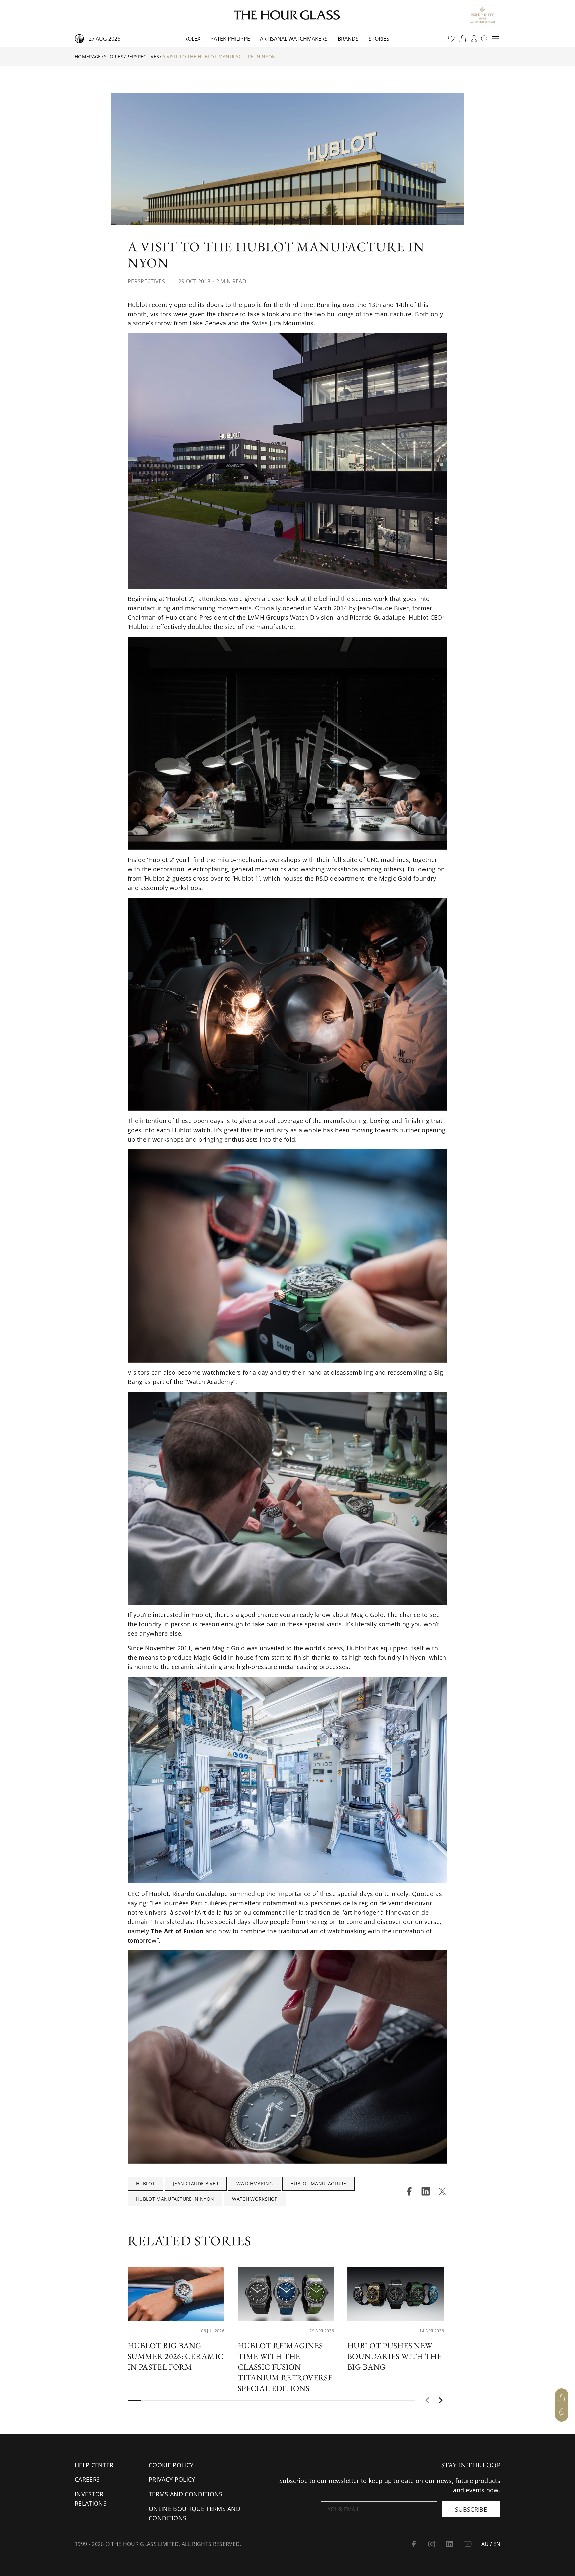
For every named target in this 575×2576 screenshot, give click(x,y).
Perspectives (143, 56)
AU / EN (491, 2544)
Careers (87, 2479)
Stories (379, 39)
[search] (484, 39)
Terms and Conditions (186, 2494)
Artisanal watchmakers (294, 39)
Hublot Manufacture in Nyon (175, 2199)
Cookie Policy (171, 2465)
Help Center (94, 2465)
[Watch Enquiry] (562, 2412)
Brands (348, 39)
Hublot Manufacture (318, 2183)
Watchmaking (254, 2183)
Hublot (146, 2183)
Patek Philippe (230, 39)
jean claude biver (196, 2183)
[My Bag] (562, 2398)
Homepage (88, 56)
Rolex (192, 39)
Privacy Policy (172, 2479)
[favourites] (451, 39)
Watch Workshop (255, 2199)
